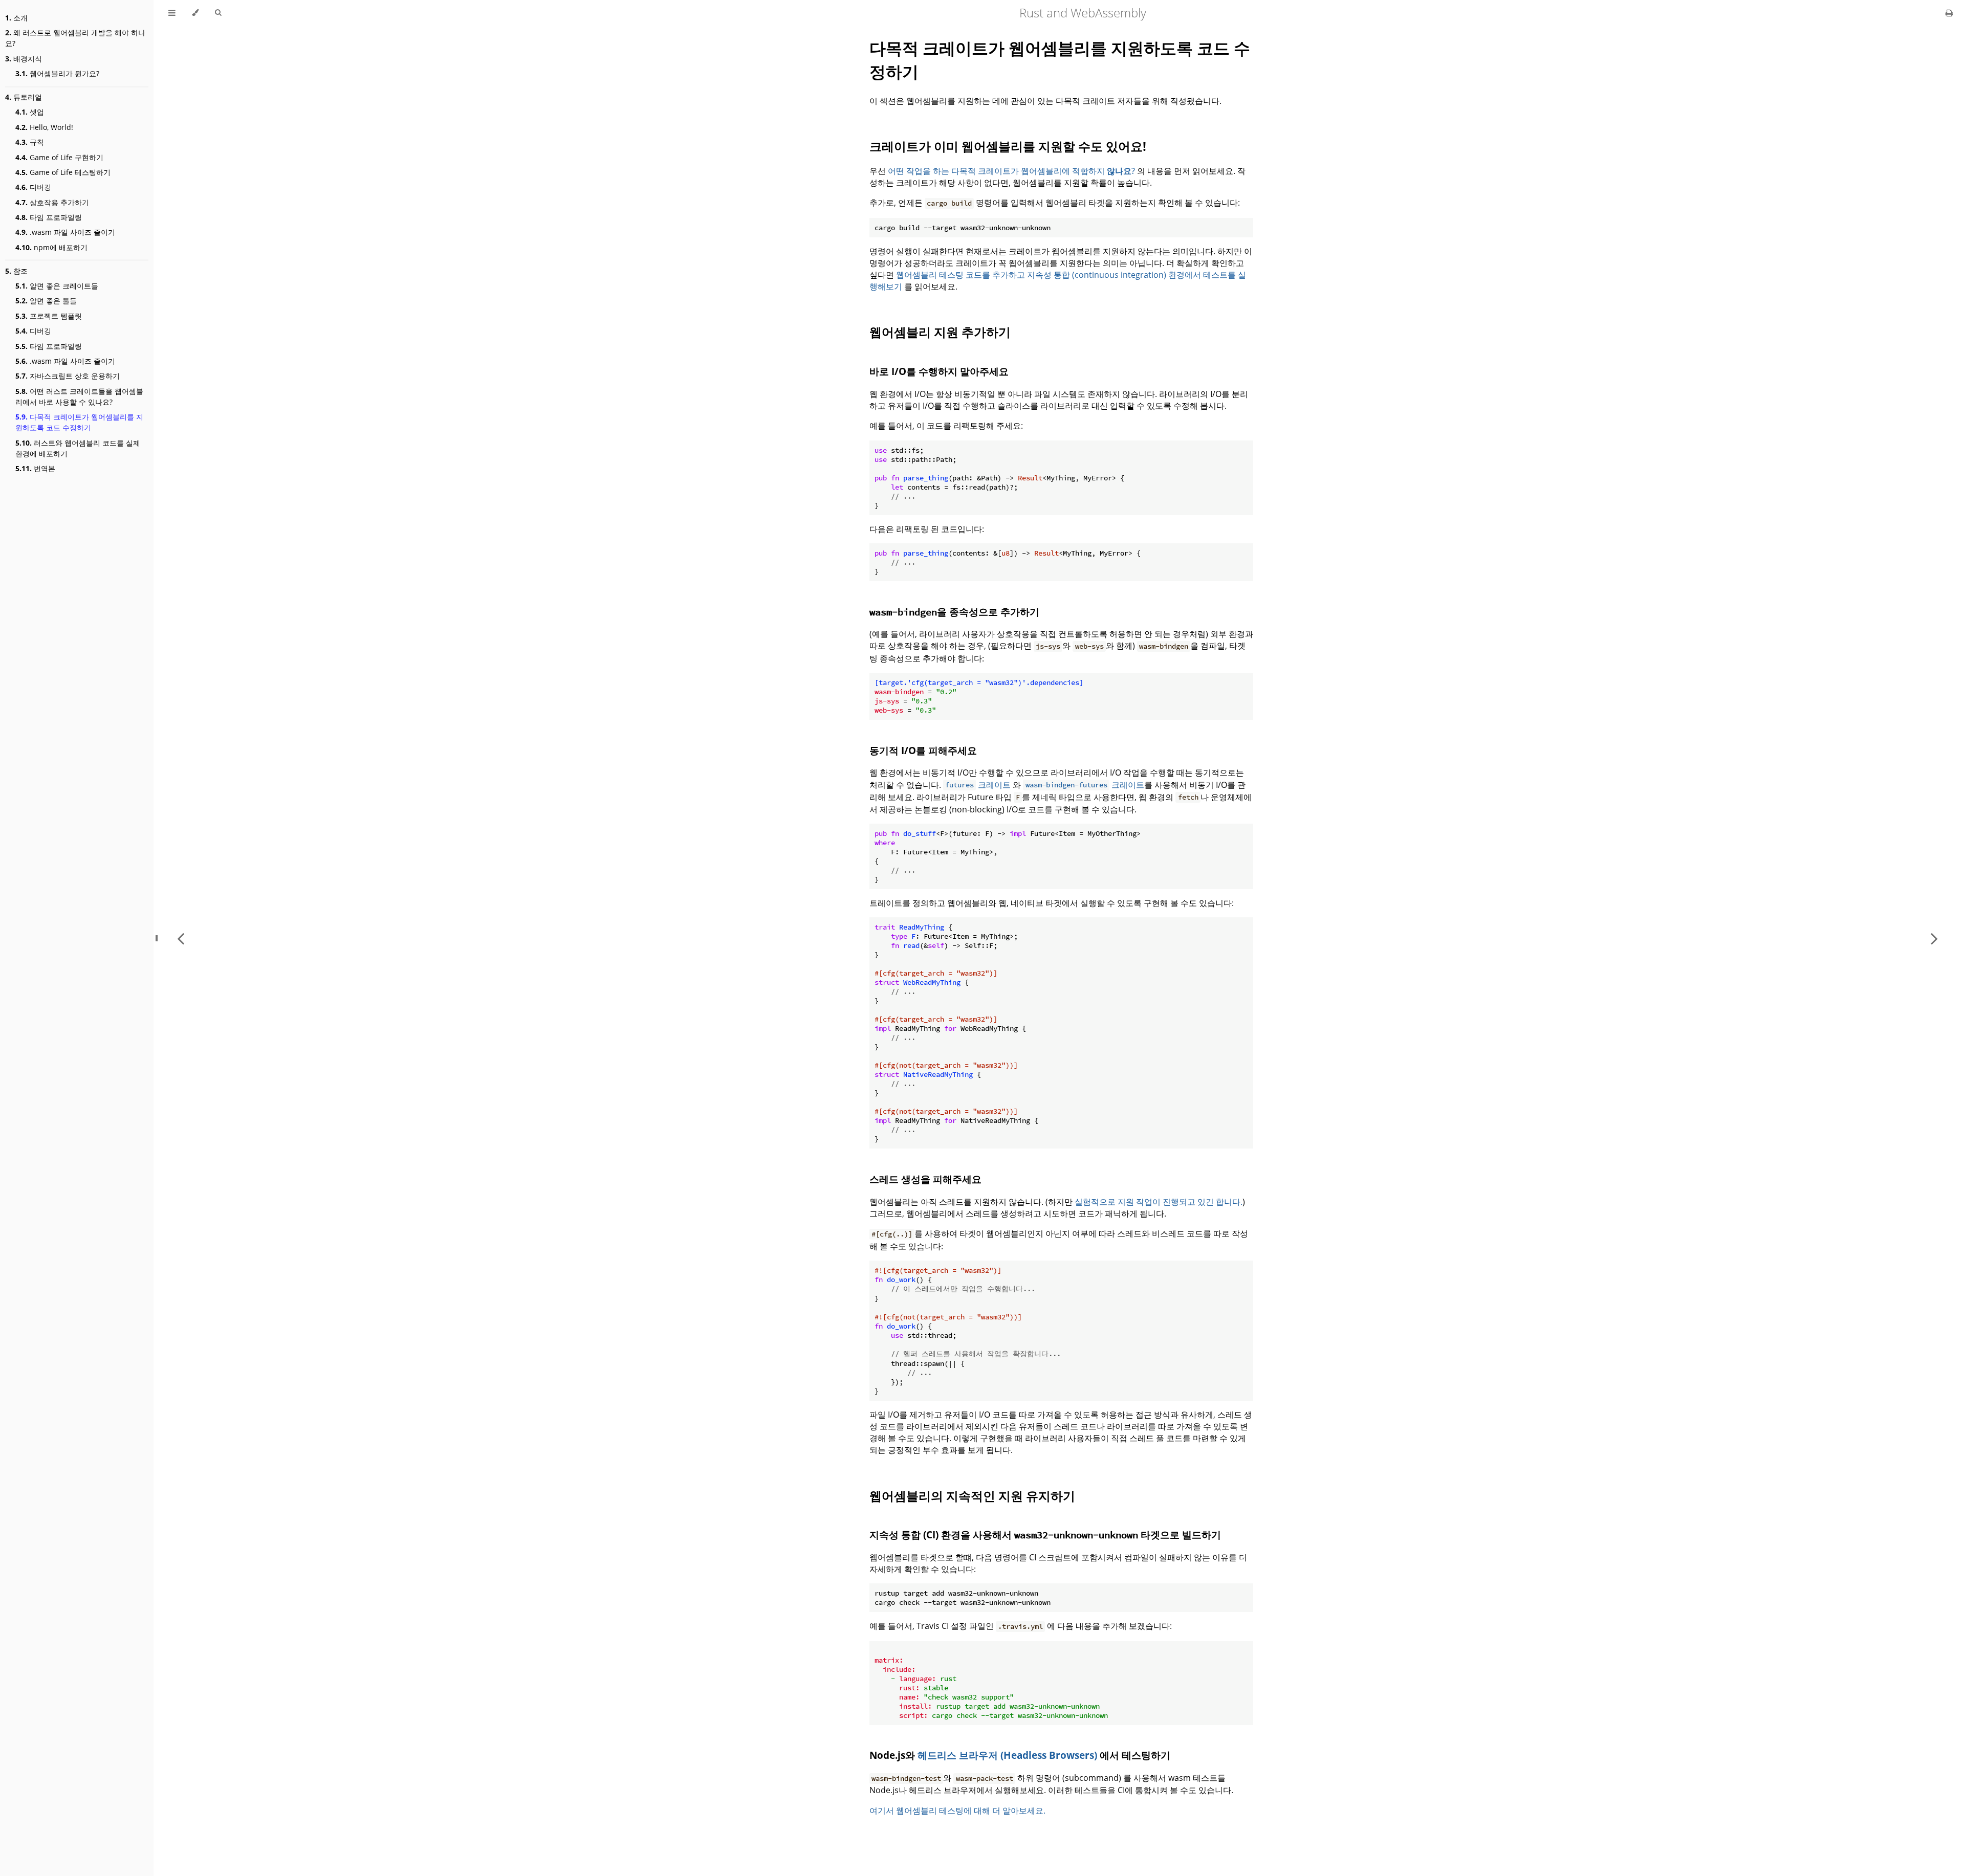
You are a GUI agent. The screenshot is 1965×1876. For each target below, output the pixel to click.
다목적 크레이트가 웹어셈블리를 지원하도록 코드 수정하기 (79, 422)
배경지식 (24, 59)
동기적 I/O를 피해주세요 (923, 750)
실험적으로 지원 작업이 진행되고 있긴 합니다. (1159, 1202)
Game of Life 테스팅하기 (63, 172)
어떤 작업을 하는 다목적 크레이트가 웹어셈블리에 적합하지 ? (1011, 171)
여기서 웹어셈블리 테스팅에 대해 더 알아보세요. (957, 1811)
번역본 (35, 468)
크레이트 (978, 785)
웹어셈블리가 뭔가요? (57, 73)
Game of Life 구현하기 (59, 157)
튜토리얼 (24, 97)
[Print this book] (1949, 13)
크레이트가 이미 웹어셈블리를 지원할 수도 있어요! (1008, 146)
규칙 (30, 142)
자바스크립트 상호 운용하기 (68, 376)
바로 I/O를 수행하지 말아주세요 (939, 371)
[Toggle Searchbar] (218, 13)
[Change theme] (195, 13)
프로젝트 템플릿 (49, 316)
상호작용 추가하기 (52, 202)
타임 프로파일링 (49, 217)
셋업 (30, 112)
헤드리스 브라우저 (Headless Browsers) (1007, 1755)
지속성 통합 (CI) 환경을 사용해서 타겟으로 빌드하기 (1045, 1535)
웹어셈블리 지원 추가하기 (940, 332)
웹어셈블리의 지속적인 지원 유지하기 (972, 1496)
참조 (16, 271)
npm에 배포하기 (51, 247)
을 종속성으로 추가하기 (954, 612)
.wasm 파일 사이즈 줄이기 (65, 232)
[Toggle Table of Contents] (172, 13)
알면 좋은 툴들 (46, 301)
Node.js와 (893, 1755)
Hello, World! (44, 127)
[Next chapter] (1934, 938)
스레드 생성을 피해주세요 (925, 1179)
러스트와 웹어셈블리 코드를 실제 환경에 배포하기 (78, 448)
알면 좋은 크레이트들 (57, 286)
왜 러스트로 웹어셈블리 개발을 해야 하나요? (75, 38)
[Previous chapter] (181, 938)
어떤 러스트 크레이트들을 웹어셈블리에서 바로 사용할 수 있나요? (79, 396)
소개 (16, 18)
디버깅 (33, 187)
